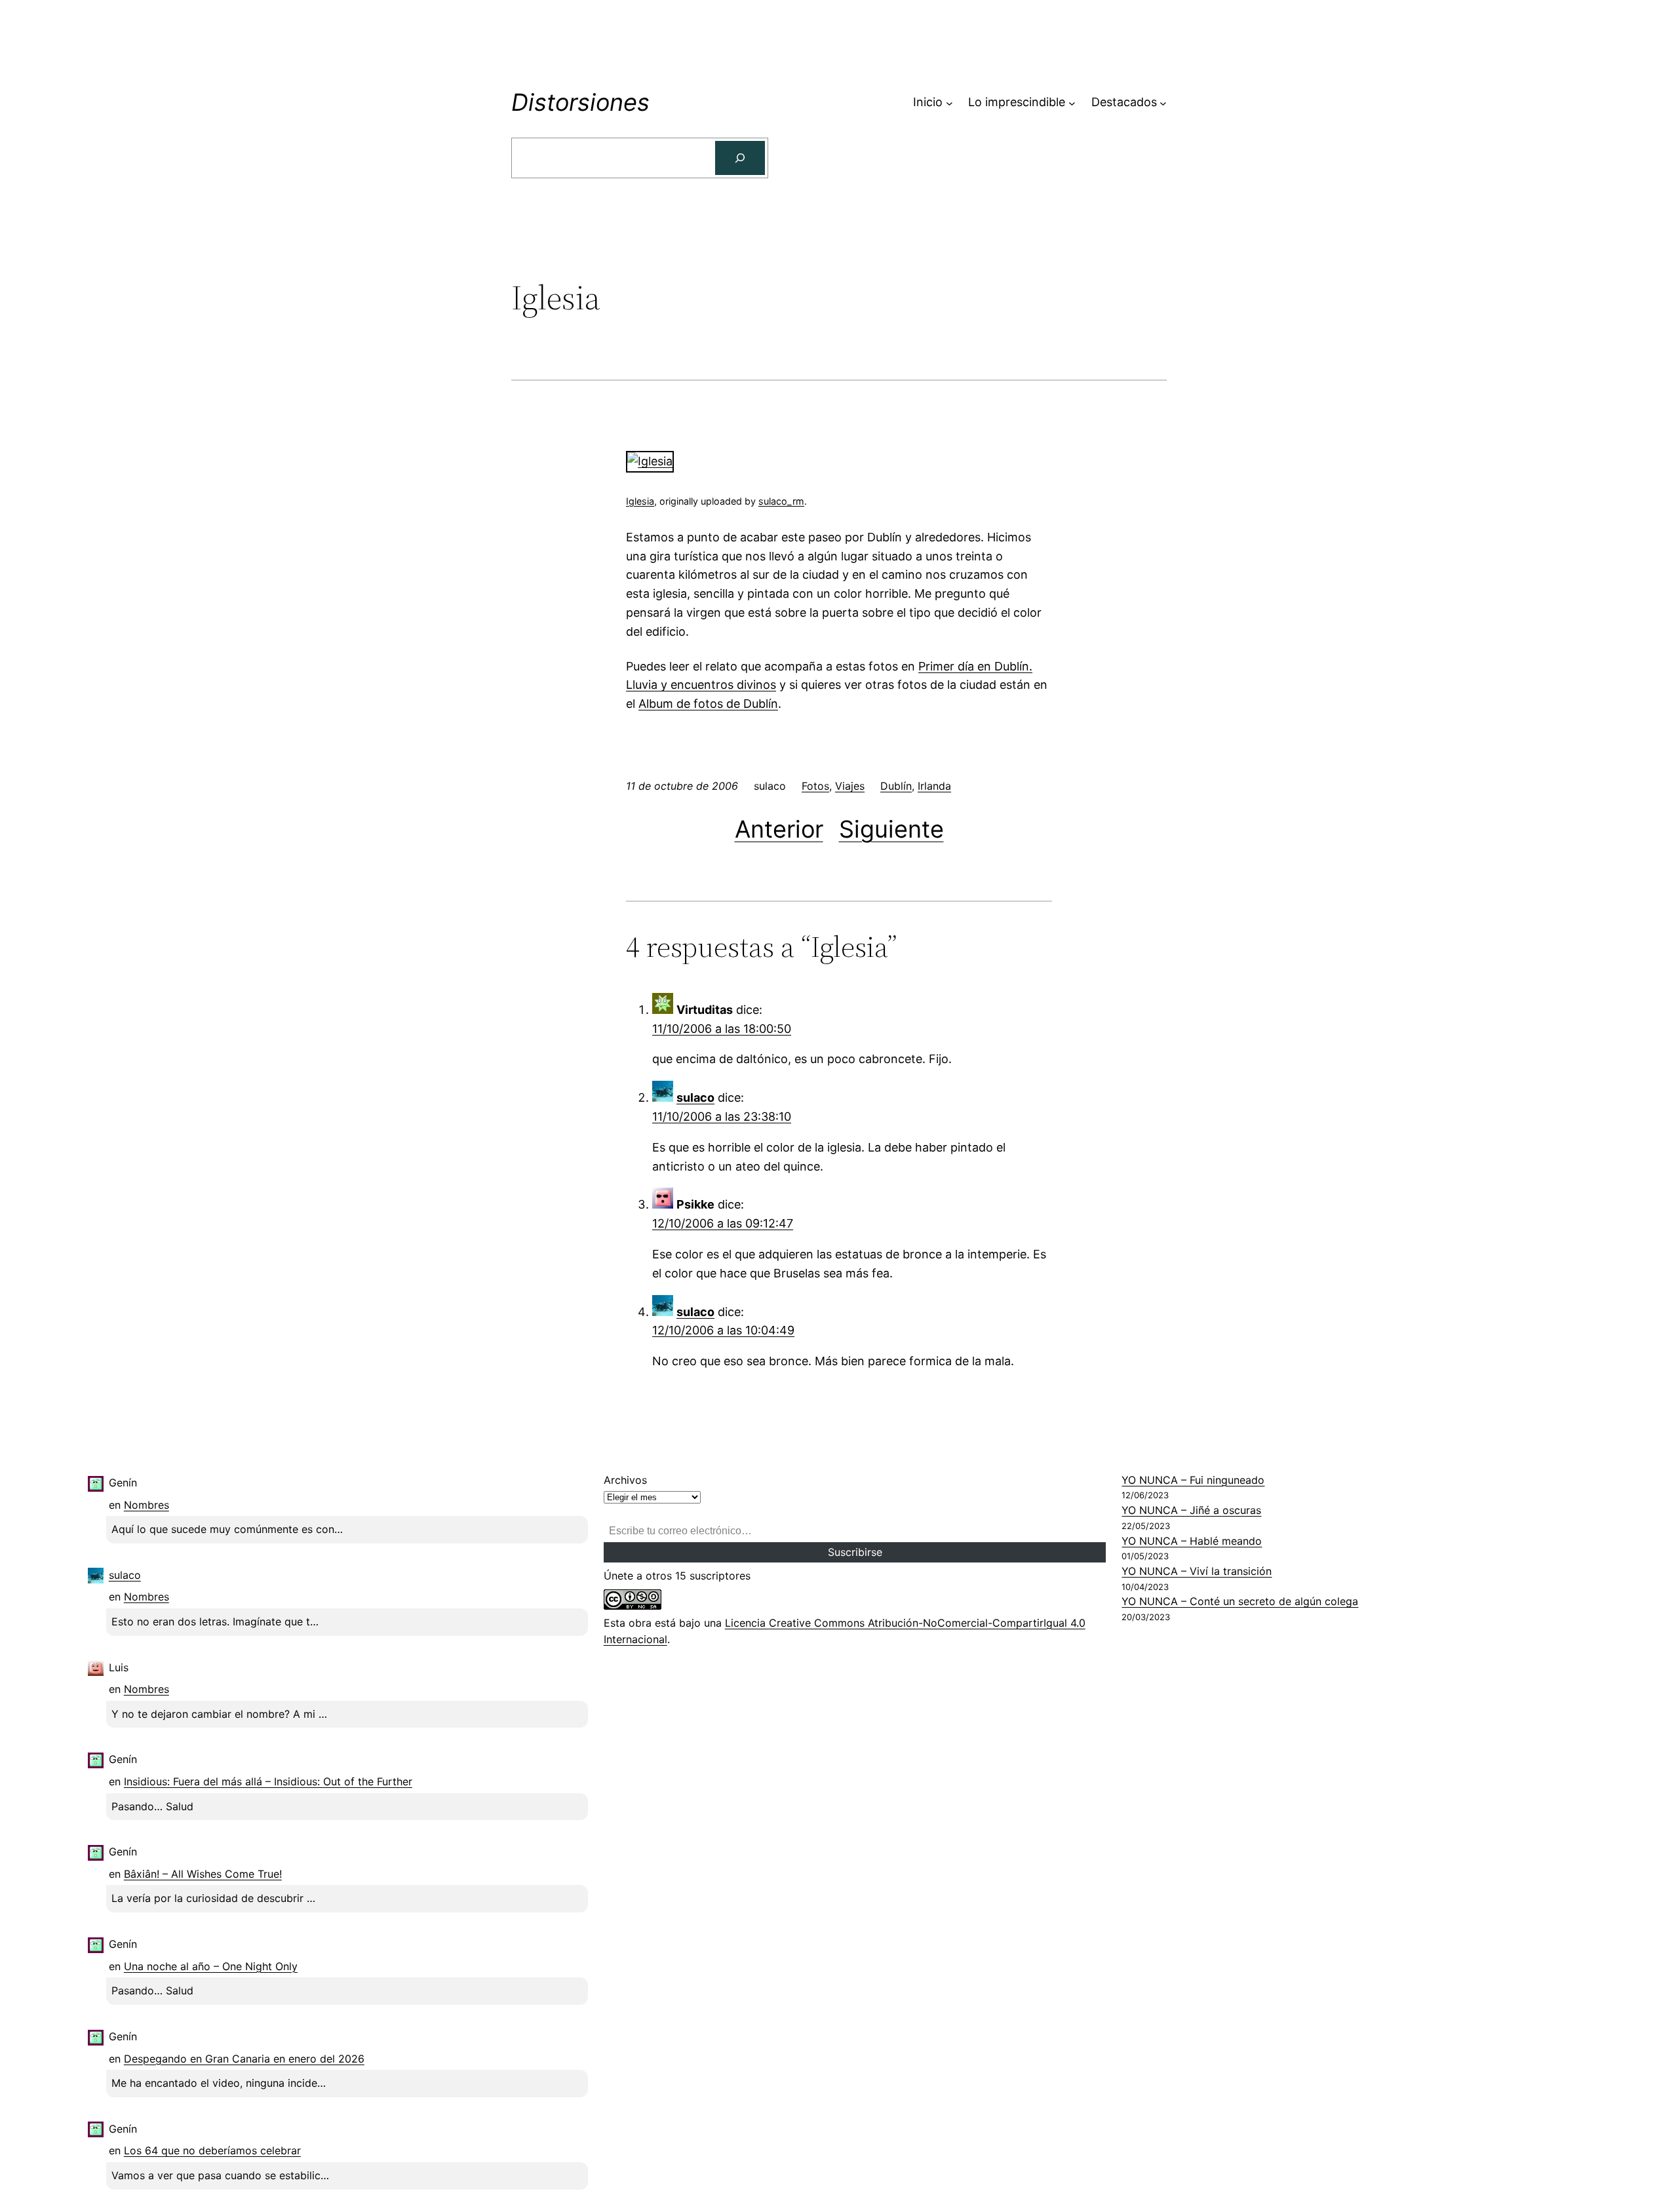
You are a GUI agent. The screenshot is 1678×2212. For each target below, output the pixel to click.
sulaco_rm (781, 501)
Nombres (146, 1505)
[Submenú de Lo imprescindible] (1072, 103)
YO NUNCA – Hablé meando (1192, 1541)
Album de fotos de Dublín (708, 704)
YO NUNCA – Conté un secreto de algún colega (1240, 1601)
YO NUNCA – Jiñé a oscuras (1191, 1510)
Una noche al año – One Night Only (211, 1966)
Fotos (815, 786)
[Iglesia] (650, 461)
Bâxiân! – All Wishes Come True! (203, 1874)
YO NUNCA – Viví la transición (1197, 1571)
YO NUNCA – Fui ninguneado (1193, 1480)
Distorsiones (580, 102)
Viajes (850, 786)
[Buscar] (740, 158)
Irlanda (934, 786)
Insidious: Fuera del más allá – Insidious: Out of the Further (268, 1781)
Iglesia (640, 501)
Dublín (896, 786)
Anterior (779, 829)
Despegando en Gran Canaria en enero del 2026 (244, 2059)
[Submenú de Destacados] (1163, 103)
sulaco (695, 1097)
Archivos (625, 1480)
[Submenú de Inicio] (949, 103)
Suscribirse (855, 1552)
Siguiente (891, 829)
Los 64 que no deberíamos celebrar (212, 2150)
